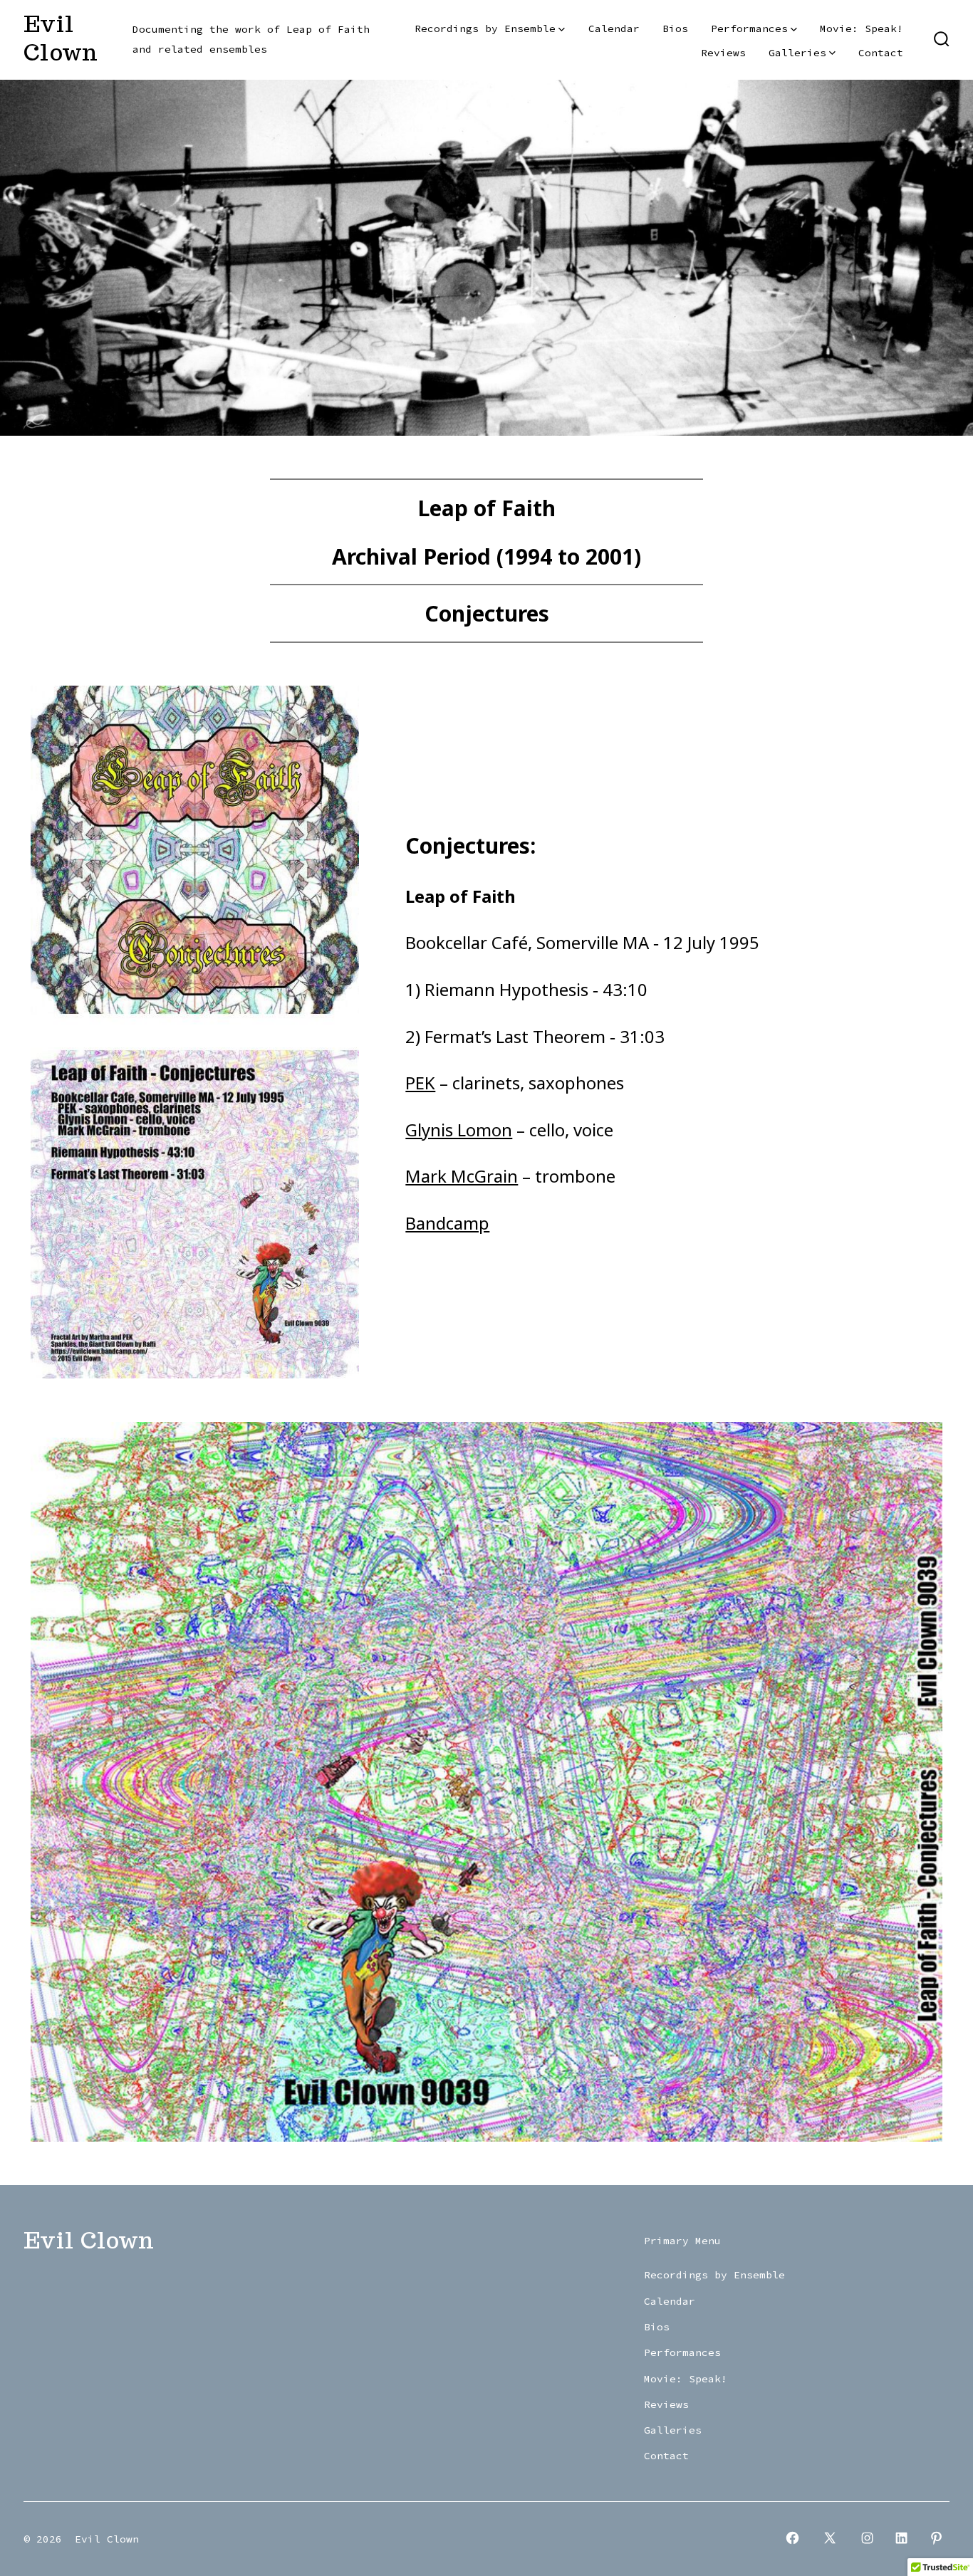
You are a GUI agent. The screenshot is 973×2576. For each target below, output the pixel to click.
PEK (420, 1083)
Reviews (723, 53)
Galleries (797, 53)
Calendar (614, 28)
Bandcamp (447, 1223)
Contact (881, 53)
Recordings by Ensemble (485, 28)
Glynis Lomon (459, 1130)
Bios (675, 28)
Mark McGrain (462, 1176)
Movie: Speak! (862, 28)
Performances (749, 28)
